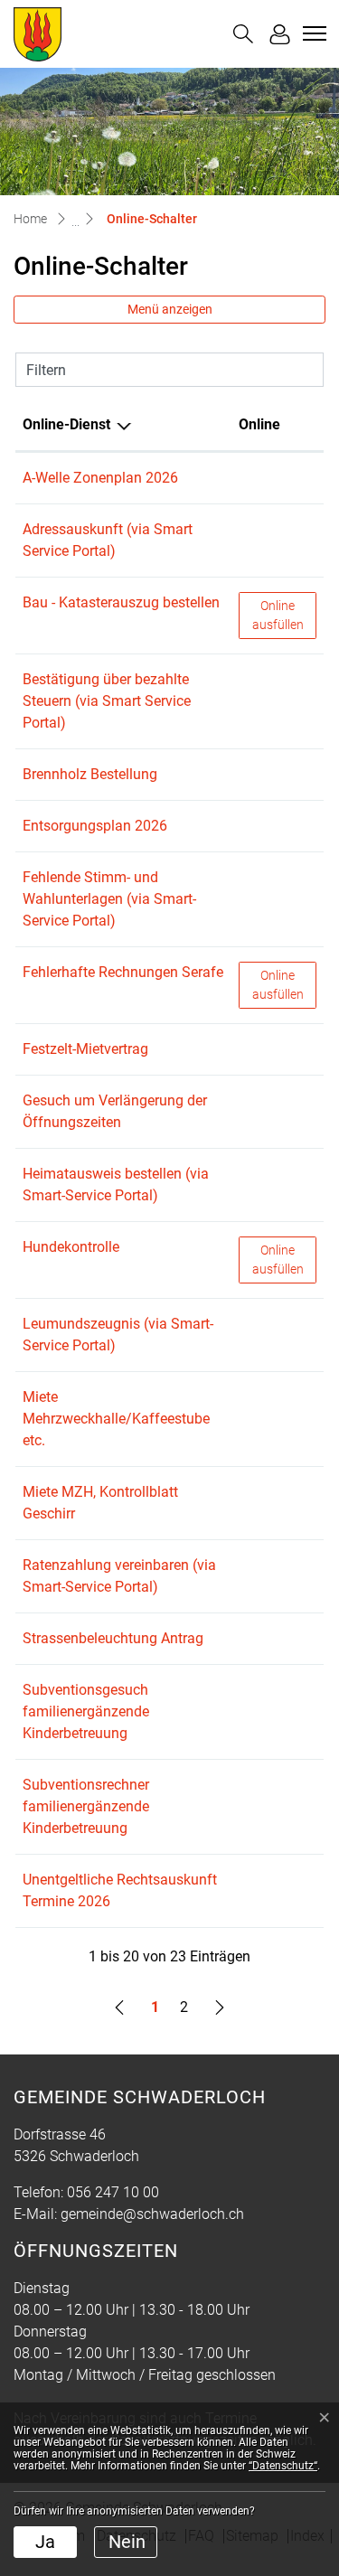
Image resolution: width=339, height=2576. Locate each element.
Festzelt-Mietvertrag (85, 1049)
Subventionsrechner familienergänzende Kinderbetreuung (86, 1806)
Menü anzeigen (170, 309)
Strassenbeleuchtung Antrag (113, 1638)
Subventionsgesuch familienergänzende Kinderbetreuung (86, 1711)
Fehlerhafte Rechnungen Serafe (123, 972)
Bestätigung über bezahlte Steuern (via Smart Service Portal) (107, 701)
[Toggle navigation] (312, 33)
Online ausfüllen (284, 615)
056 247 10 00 (113, 2192)
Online (259, 424)
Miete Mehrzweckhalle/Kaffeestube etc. (116, 1419)
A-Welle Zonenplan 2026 (100, 478)
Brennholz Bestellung (90, 774)
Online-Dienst (66, 424)
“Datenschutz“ (283, 2466)
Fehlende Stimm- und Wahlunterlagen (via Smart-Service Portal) (109, 899)
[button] (243, 34)
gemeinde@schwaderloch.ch (152, 2214)
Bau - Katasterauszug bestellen (121, 602)
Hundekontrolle (71, 1247)
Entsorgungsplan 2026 (95, 826)
